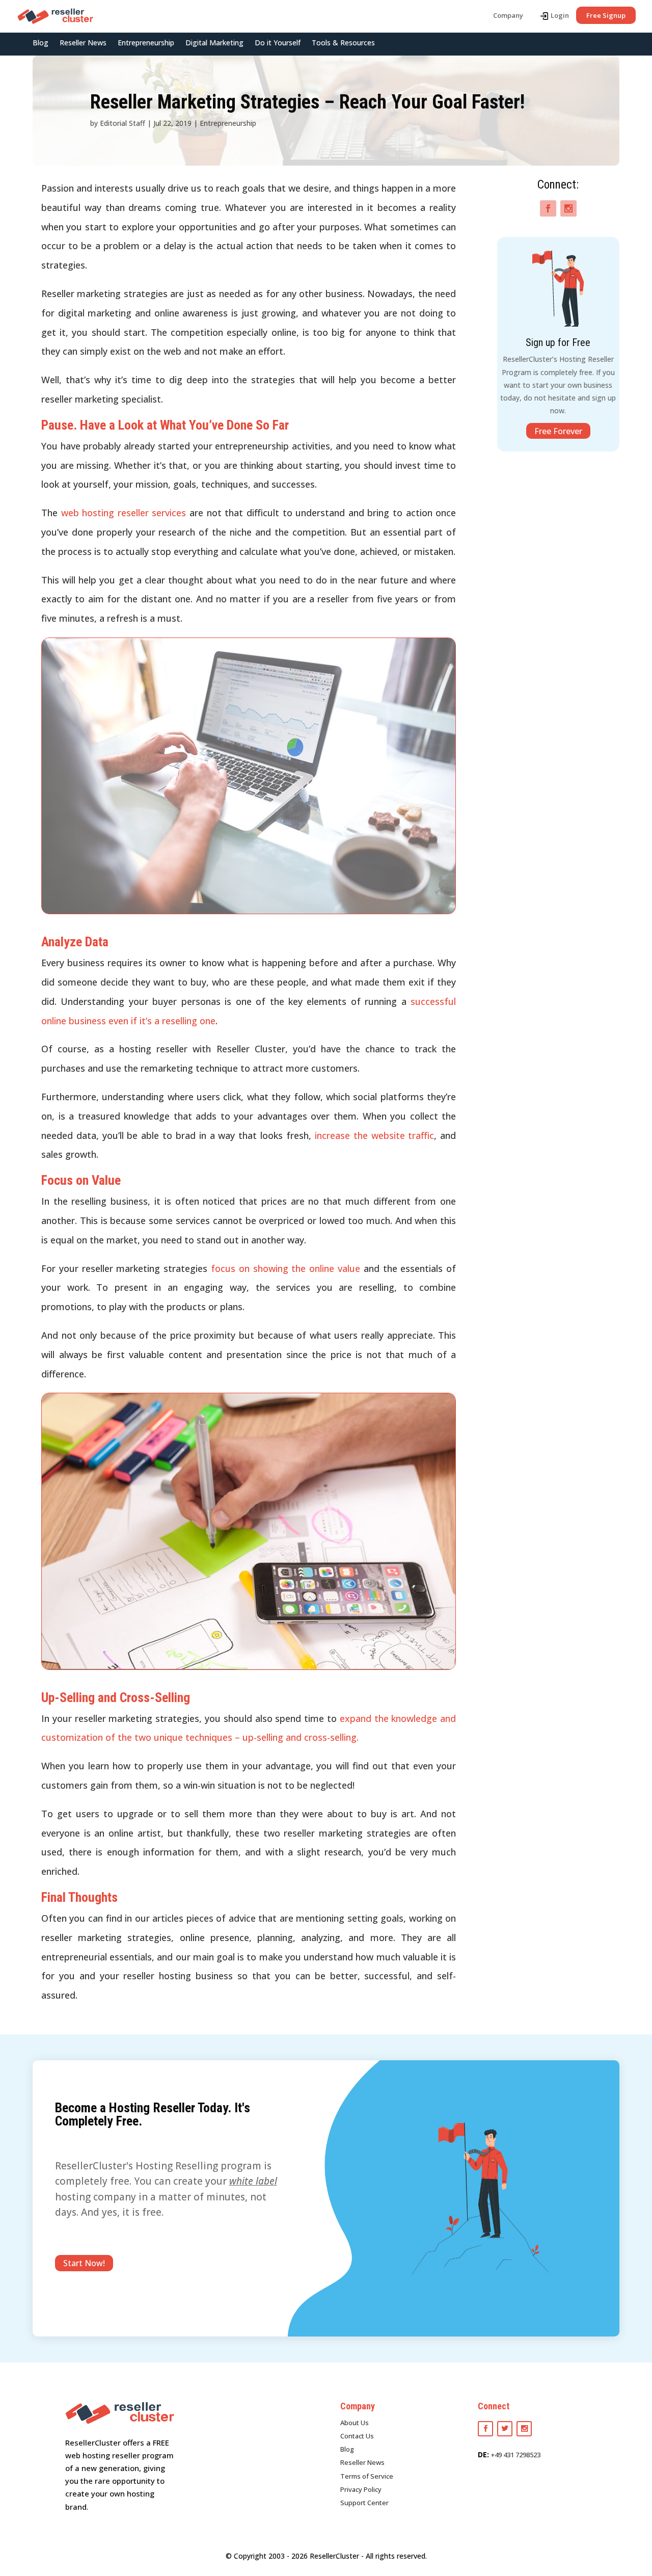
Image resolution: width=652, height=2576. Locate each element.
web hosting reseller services (124, 513)
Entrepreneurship (146, 43)
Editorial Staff (123, 123)
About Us (355, 2423)
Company (508, 15)
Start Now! (84, 2263)
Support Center (364, 2503)
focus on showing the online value (287, 1268)
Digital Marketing (214, 43)
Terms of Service (367, 2476)
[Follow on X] (505, 2429)
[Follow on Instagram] (568, 208)
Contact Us (357, 2436)
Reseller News (83, 43)
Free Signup (606, 15)
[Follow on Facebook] (548, 208)
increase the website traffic (375, 1135)
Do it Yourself (278, 43)
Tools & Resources (343, 43)
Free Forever (558, 431)
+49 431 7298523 (516, 2455)
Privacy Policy (361, 2489)
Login (560, 15)
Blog (40, 43)
